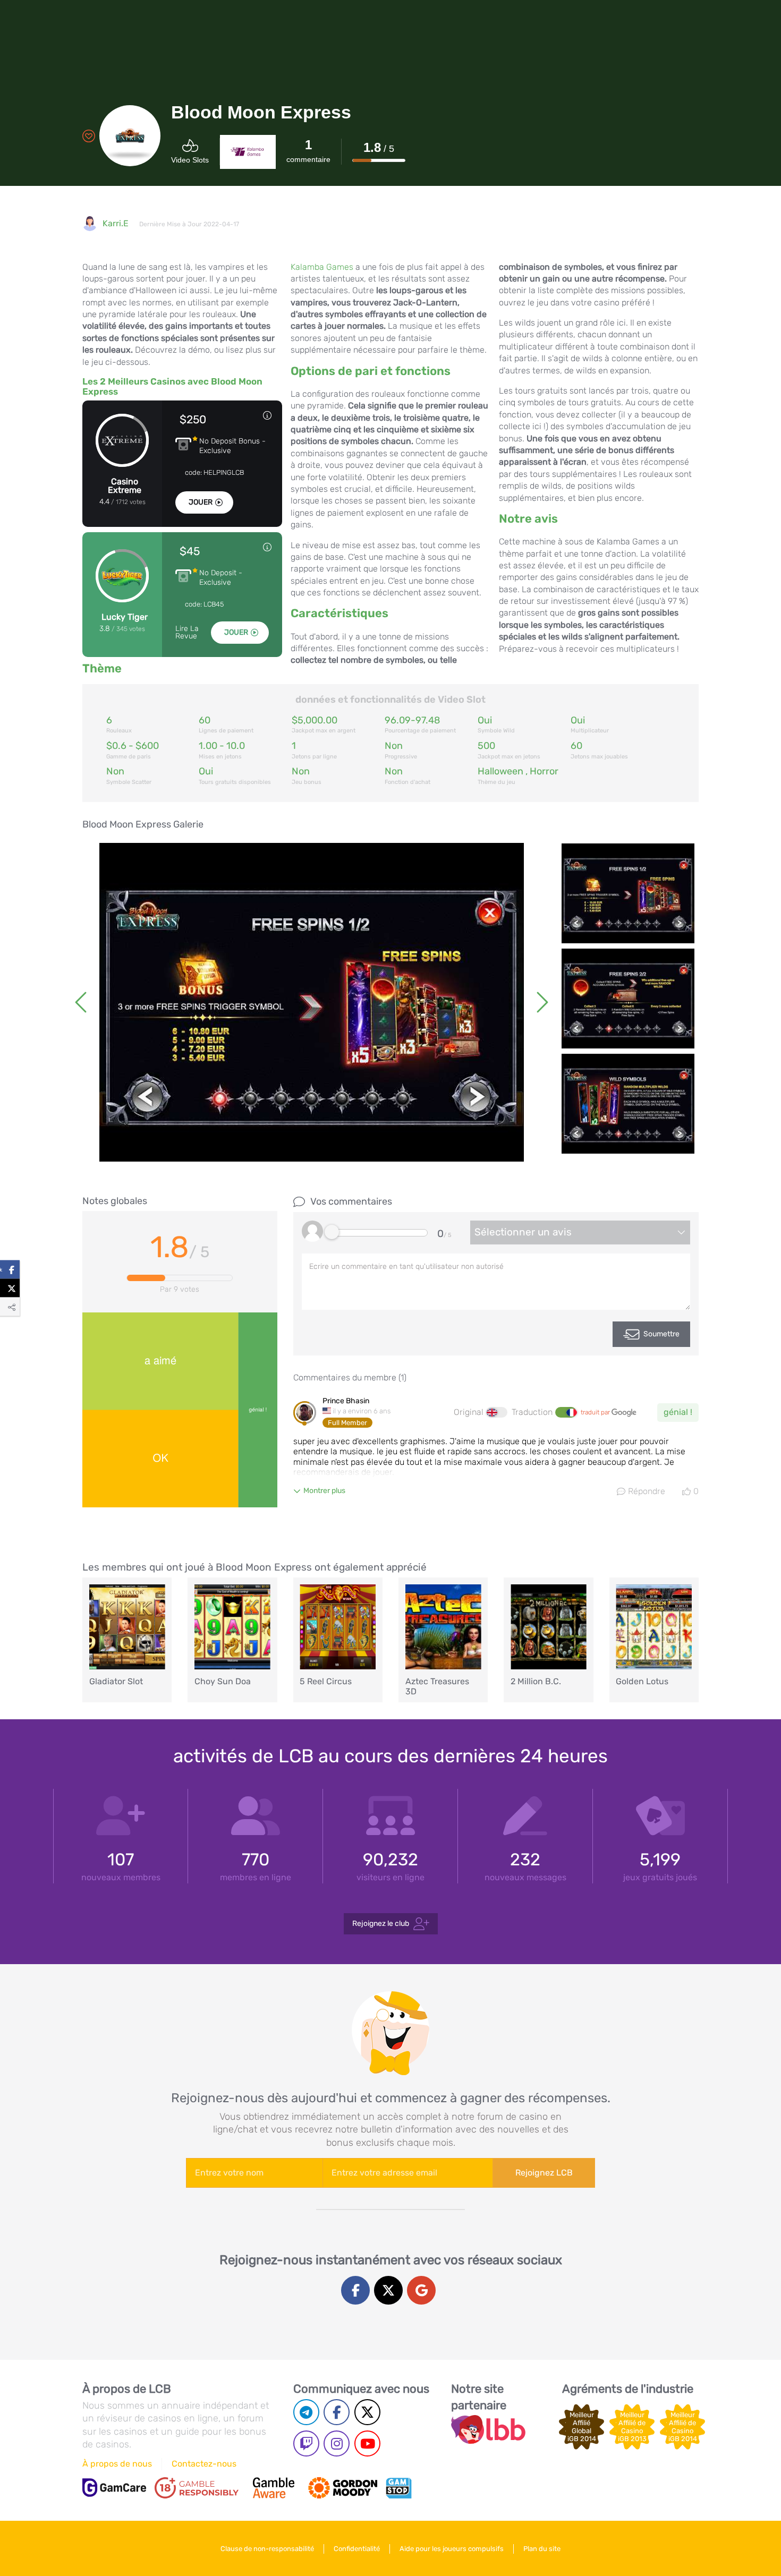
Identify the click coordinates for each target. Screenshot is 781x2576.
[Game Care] (114, 2488)
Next (541, 1002)
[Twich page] (306, 2443)
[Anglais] (497, 1412)
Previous (82, 1002)
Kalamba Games (322, 267)
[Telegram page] (306, 2412)
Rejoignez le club (381, 1924)
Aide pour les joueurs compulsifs (452, 2549)
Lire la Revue (187, 633)
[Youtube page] (367, 2443)
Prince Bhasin (346, 1401)
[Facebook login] (355, 2290)
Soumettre (661, 1334)
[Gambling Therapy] (343, 2488)
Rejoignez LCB (544, 2173)
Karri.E (116, 223)
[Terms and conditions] (197, 2488)
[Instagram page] (337, 2443)
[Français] (566, 1412)
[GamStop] (398, 2488)
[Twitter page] (367, 2412)
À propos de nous (117, 2464)
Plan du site (542, 2549)
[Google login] (421, 2290)
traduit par (596, 1412)
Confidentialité (357, 2549)
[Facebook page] (337, 2412)
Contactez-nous (204, 2464)
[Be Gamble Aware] (274, 2488)
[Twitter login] (388, 2290)
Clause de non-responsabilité (267, 2549)
